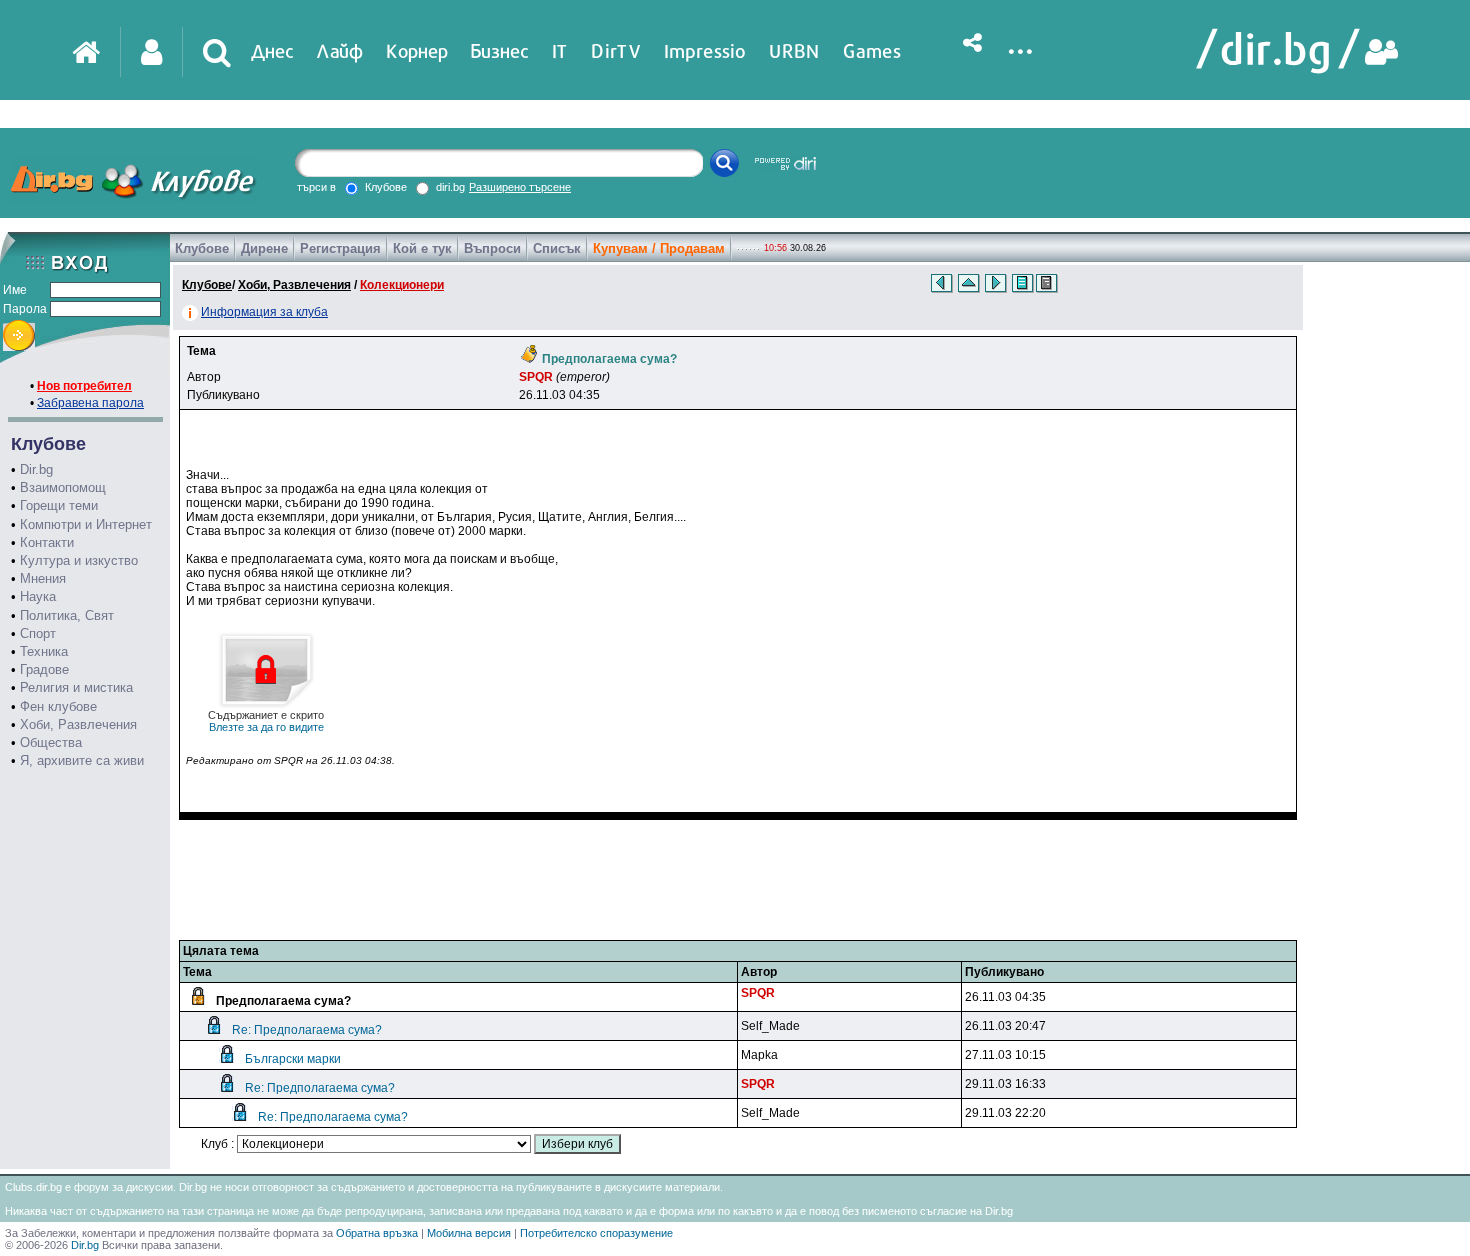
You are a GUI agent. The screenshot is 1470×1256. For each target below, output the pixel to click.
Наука (38, 596)
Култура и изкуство (79, 560)
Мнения (43, 578)
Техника (44, 651)
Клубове (202, 248)
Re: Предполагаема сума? (307, 1030)
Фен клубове (58, 706)
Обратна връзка (377, 1233)
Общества (51, 742)
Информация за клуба (264, 312)
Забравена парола (90, 403)
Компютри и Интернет (86, 524)
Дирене (264, 248)
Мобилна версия (469, 1233)
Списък (557, 248)
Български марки (293, 1059)
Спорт (38, 633)
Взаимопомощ (63, 487)
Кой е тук (422, 248)
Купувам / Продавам (659, 248)
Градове (44, 669)
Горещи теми (59, 505)
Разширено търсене (520, 187)
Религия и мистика (76, 687)
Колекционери (402, 285)
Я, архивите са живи (82, 760)
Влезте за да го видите (266, 721)
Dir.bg (36, 469)
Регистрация (340, 248)
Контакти (47, 542)
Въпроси (492, 248)
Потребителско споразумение (596, 1233)
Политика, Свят (67, 615)
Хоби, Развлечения (78, 724)
